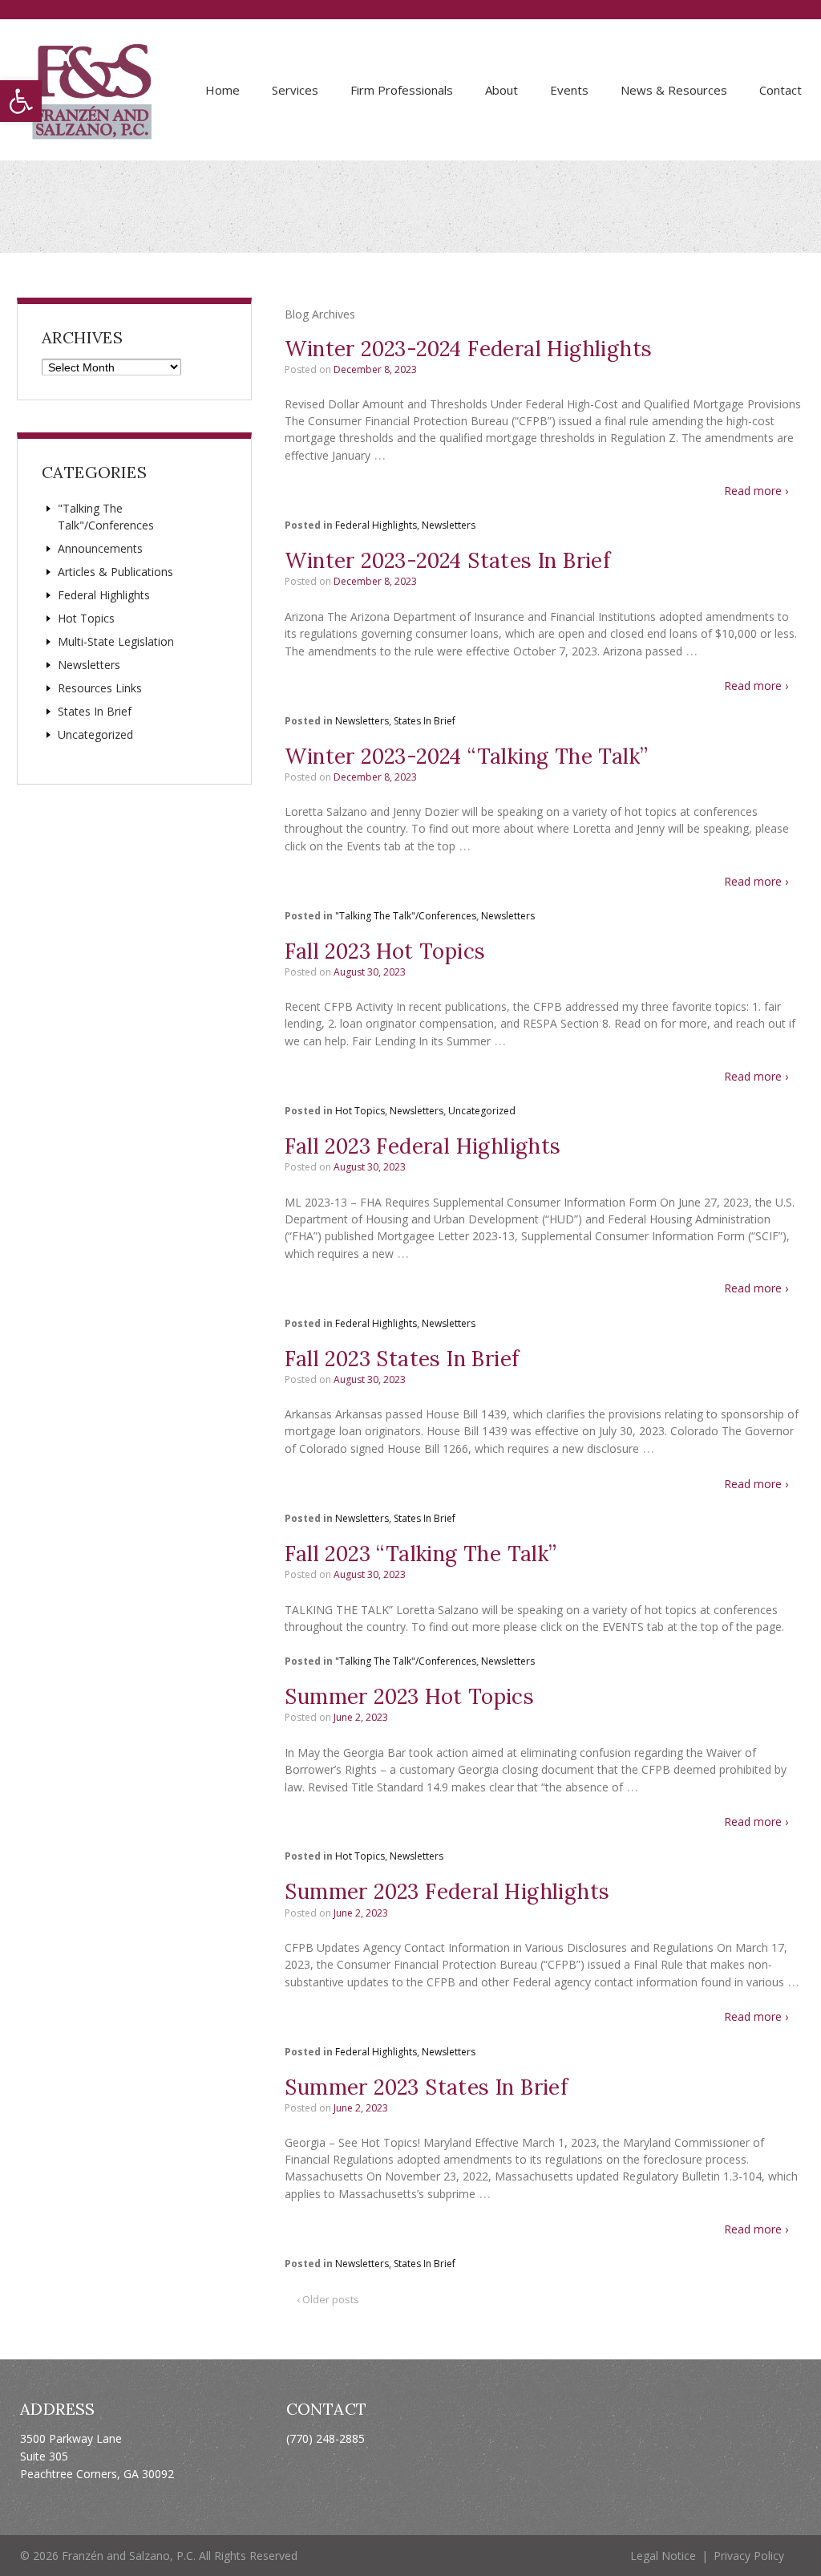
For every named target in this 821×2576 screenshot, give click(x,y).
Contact (781, 90)
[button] (21, 101)
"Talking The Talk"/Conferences (406, 916)
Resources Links (100, 688)
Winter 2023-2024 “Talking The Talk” (466, 756)
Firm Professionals (402, 90)
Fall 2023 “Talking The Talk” (421, 1554)
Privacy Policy (749, 2556)
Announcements (100, 548)
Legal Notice (663, 2556)
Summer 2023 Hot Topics (409, 1696)
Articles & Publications (115, 572)
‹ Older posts (328, 2299)
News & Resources (674, 90)
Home (222, 90)
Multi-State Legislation (116, 641)
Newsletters (449, 525)
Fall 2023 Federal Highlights (423, 1146)
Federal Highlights (376, 525)
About (501, 90)
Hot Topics (360, 1111)
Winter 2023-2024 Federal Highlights (468, 349)
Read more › (756, 491)
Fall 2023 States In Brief (402, 1359)
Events (569, 90)
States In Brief (425, 721)
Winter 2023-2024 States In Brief (447, 560)
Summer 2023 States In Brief (426, 2087)
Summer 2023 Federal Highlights (447, 1891)
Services (295, 90)
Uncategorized (482, 1111)
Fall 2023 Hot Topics (385, 951)
